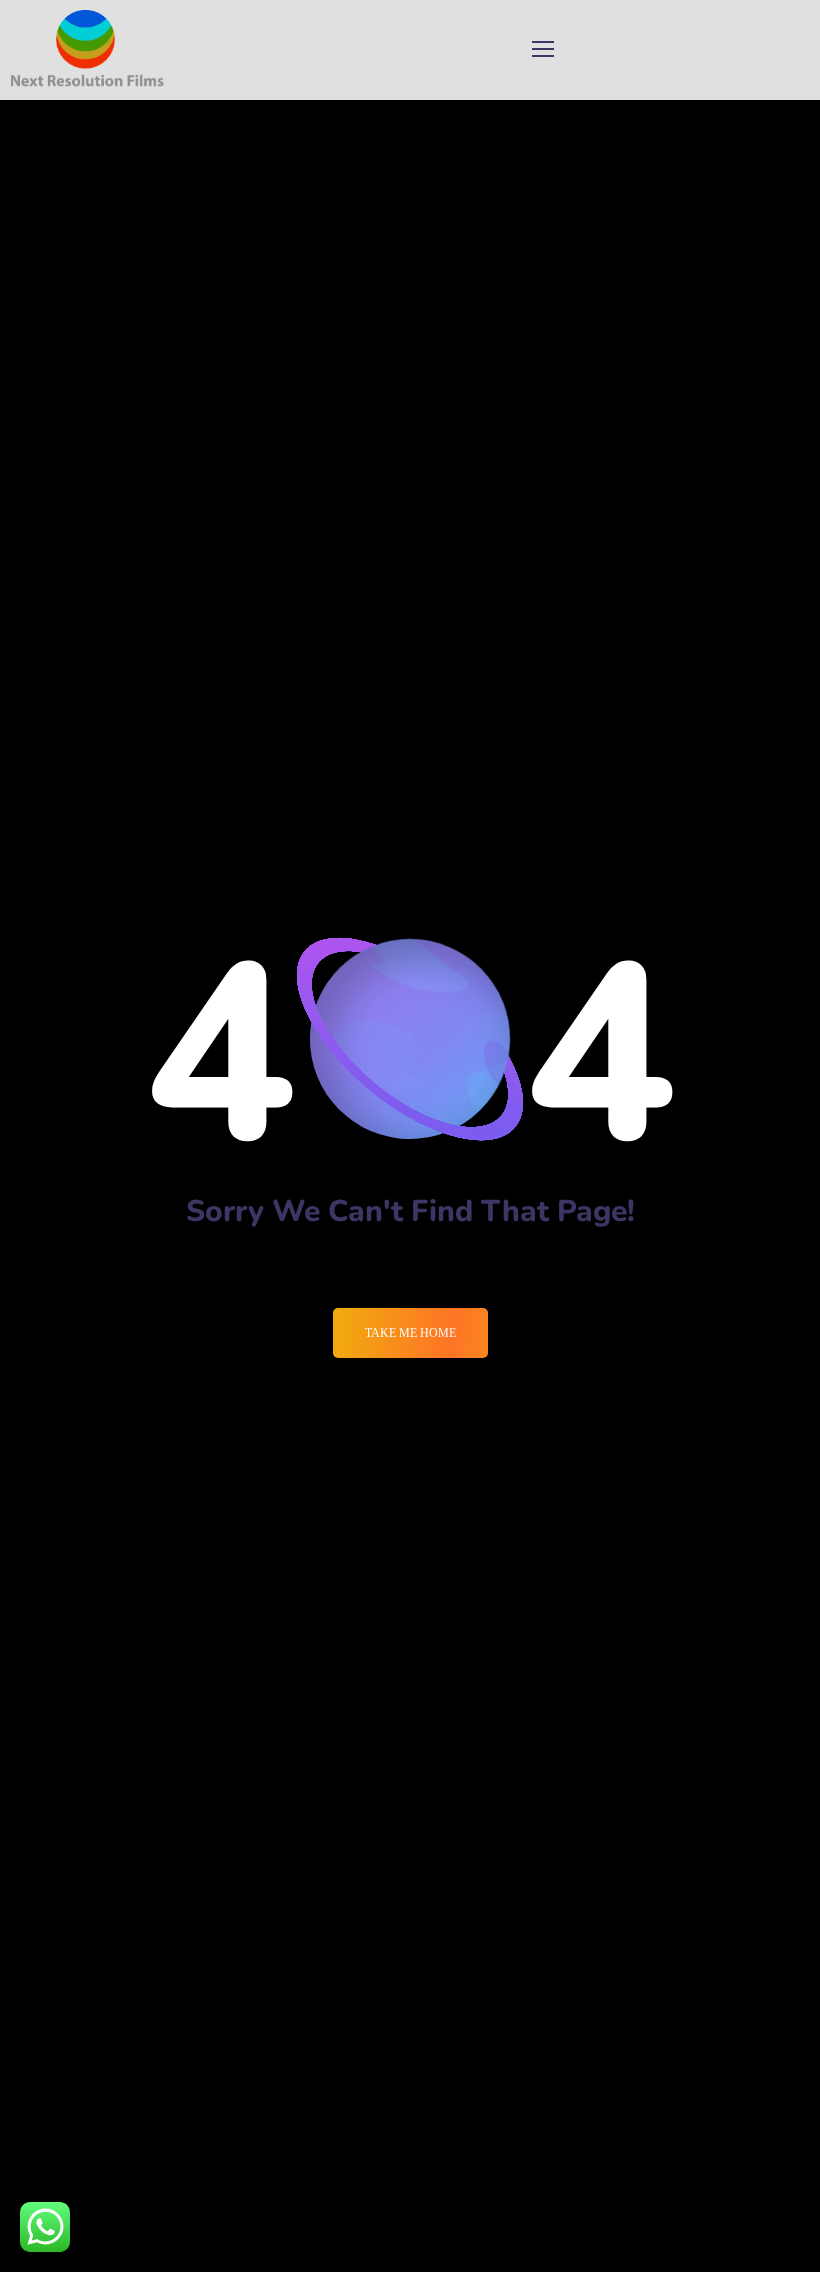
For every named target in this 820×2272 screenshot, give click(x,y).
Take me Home (410, 1333)
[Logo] (87, 50)
